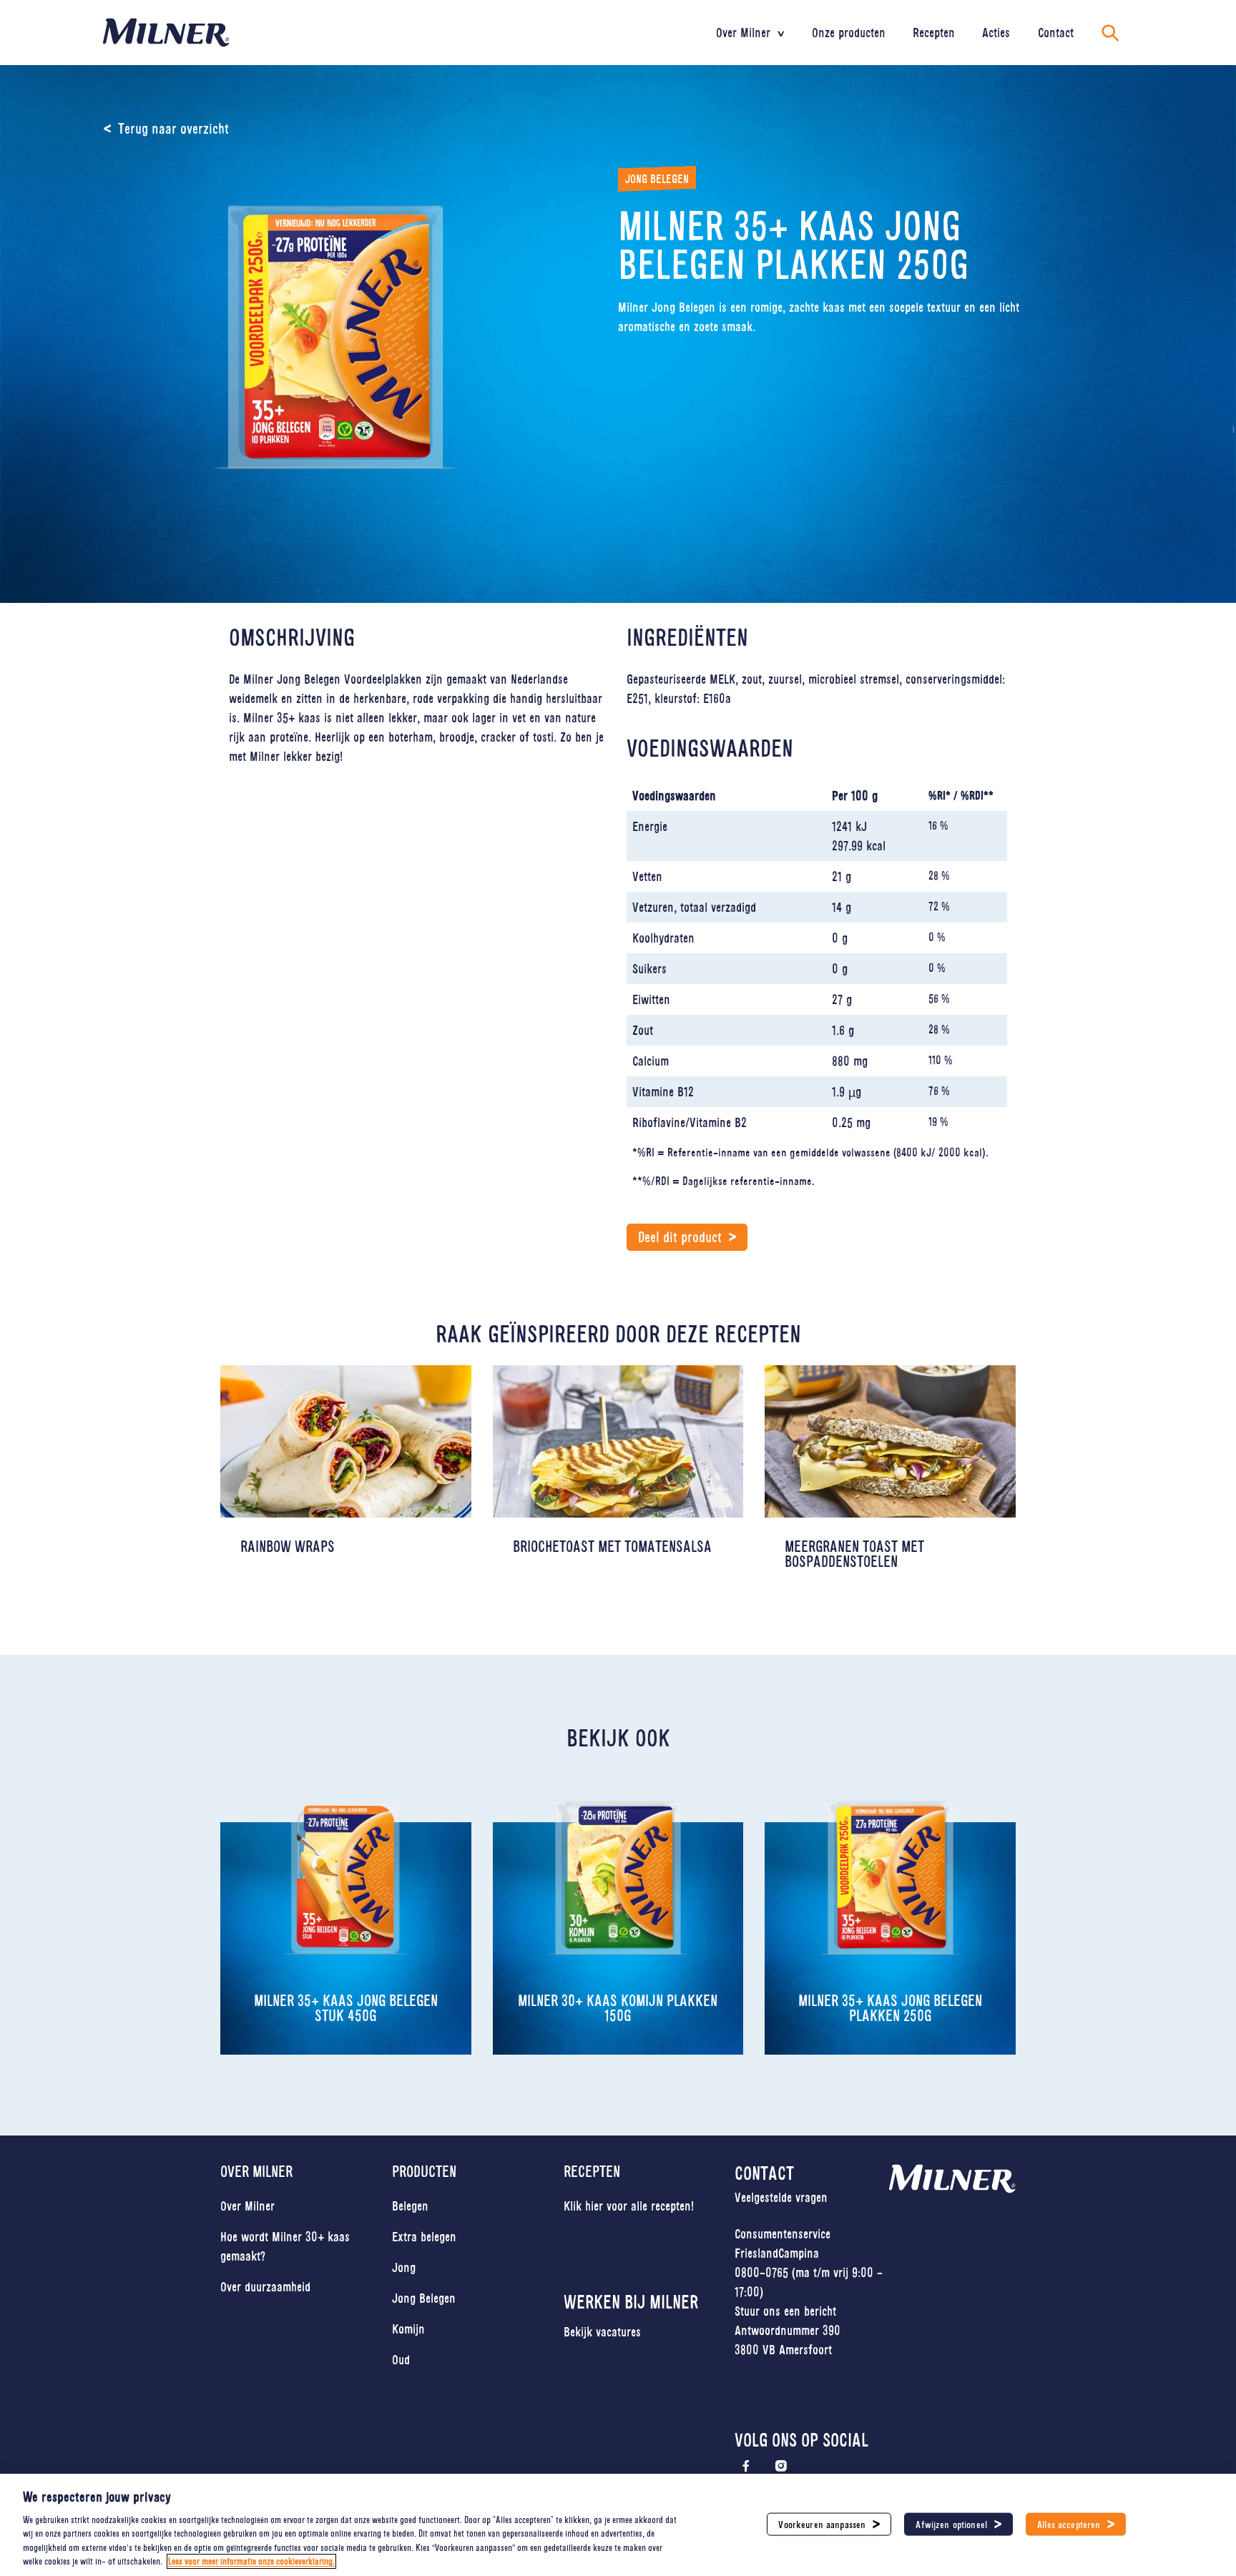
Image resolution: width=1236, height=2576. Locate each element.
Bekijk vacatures (602, 2331)
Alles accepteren (1069, 2524)
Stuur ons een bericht (785, 2311)
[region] (618, 2525)
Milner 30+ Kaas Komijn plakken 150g (618, 2008)
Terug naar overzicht (173, 129)
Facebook (746, 2466)
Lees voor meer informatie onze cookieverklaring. (251, 2561)
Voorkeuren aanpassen (822, 2524)
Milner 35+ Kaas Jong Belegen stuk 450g (346, 2008)
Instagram (780, 2466)
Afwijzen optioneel (951, 2524)
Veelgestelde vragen (781, 2197)
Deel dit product (680, 1237)
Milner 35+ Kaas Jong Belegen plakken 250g (890, 2008)
